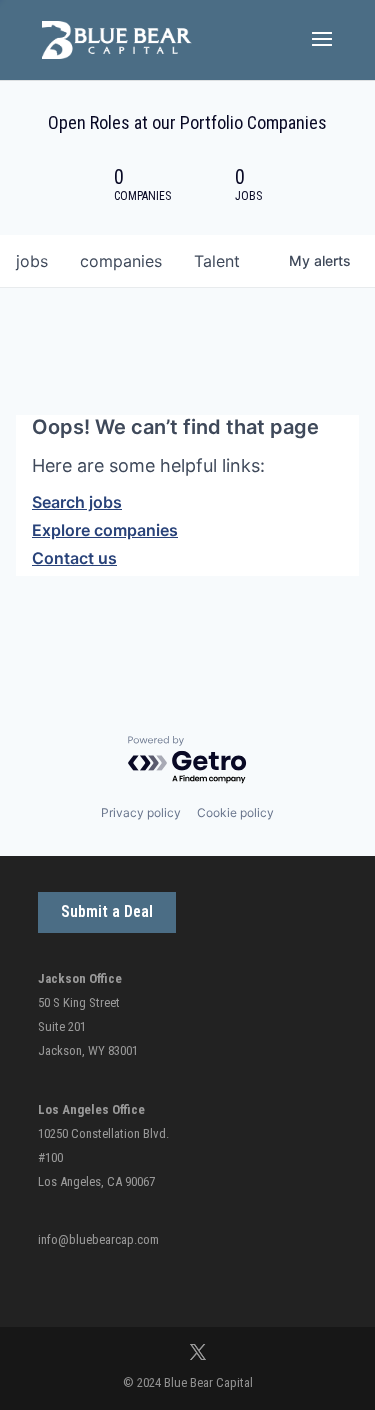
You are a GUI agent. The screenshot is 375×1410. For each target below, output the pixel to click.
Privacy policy (141, 812)
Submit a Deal (107, 911)
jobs (32, 261)
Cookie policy (235, 812)
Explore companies (105, 530)
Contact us (74, 558)
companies (121, 261)
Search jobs (77, 502)
